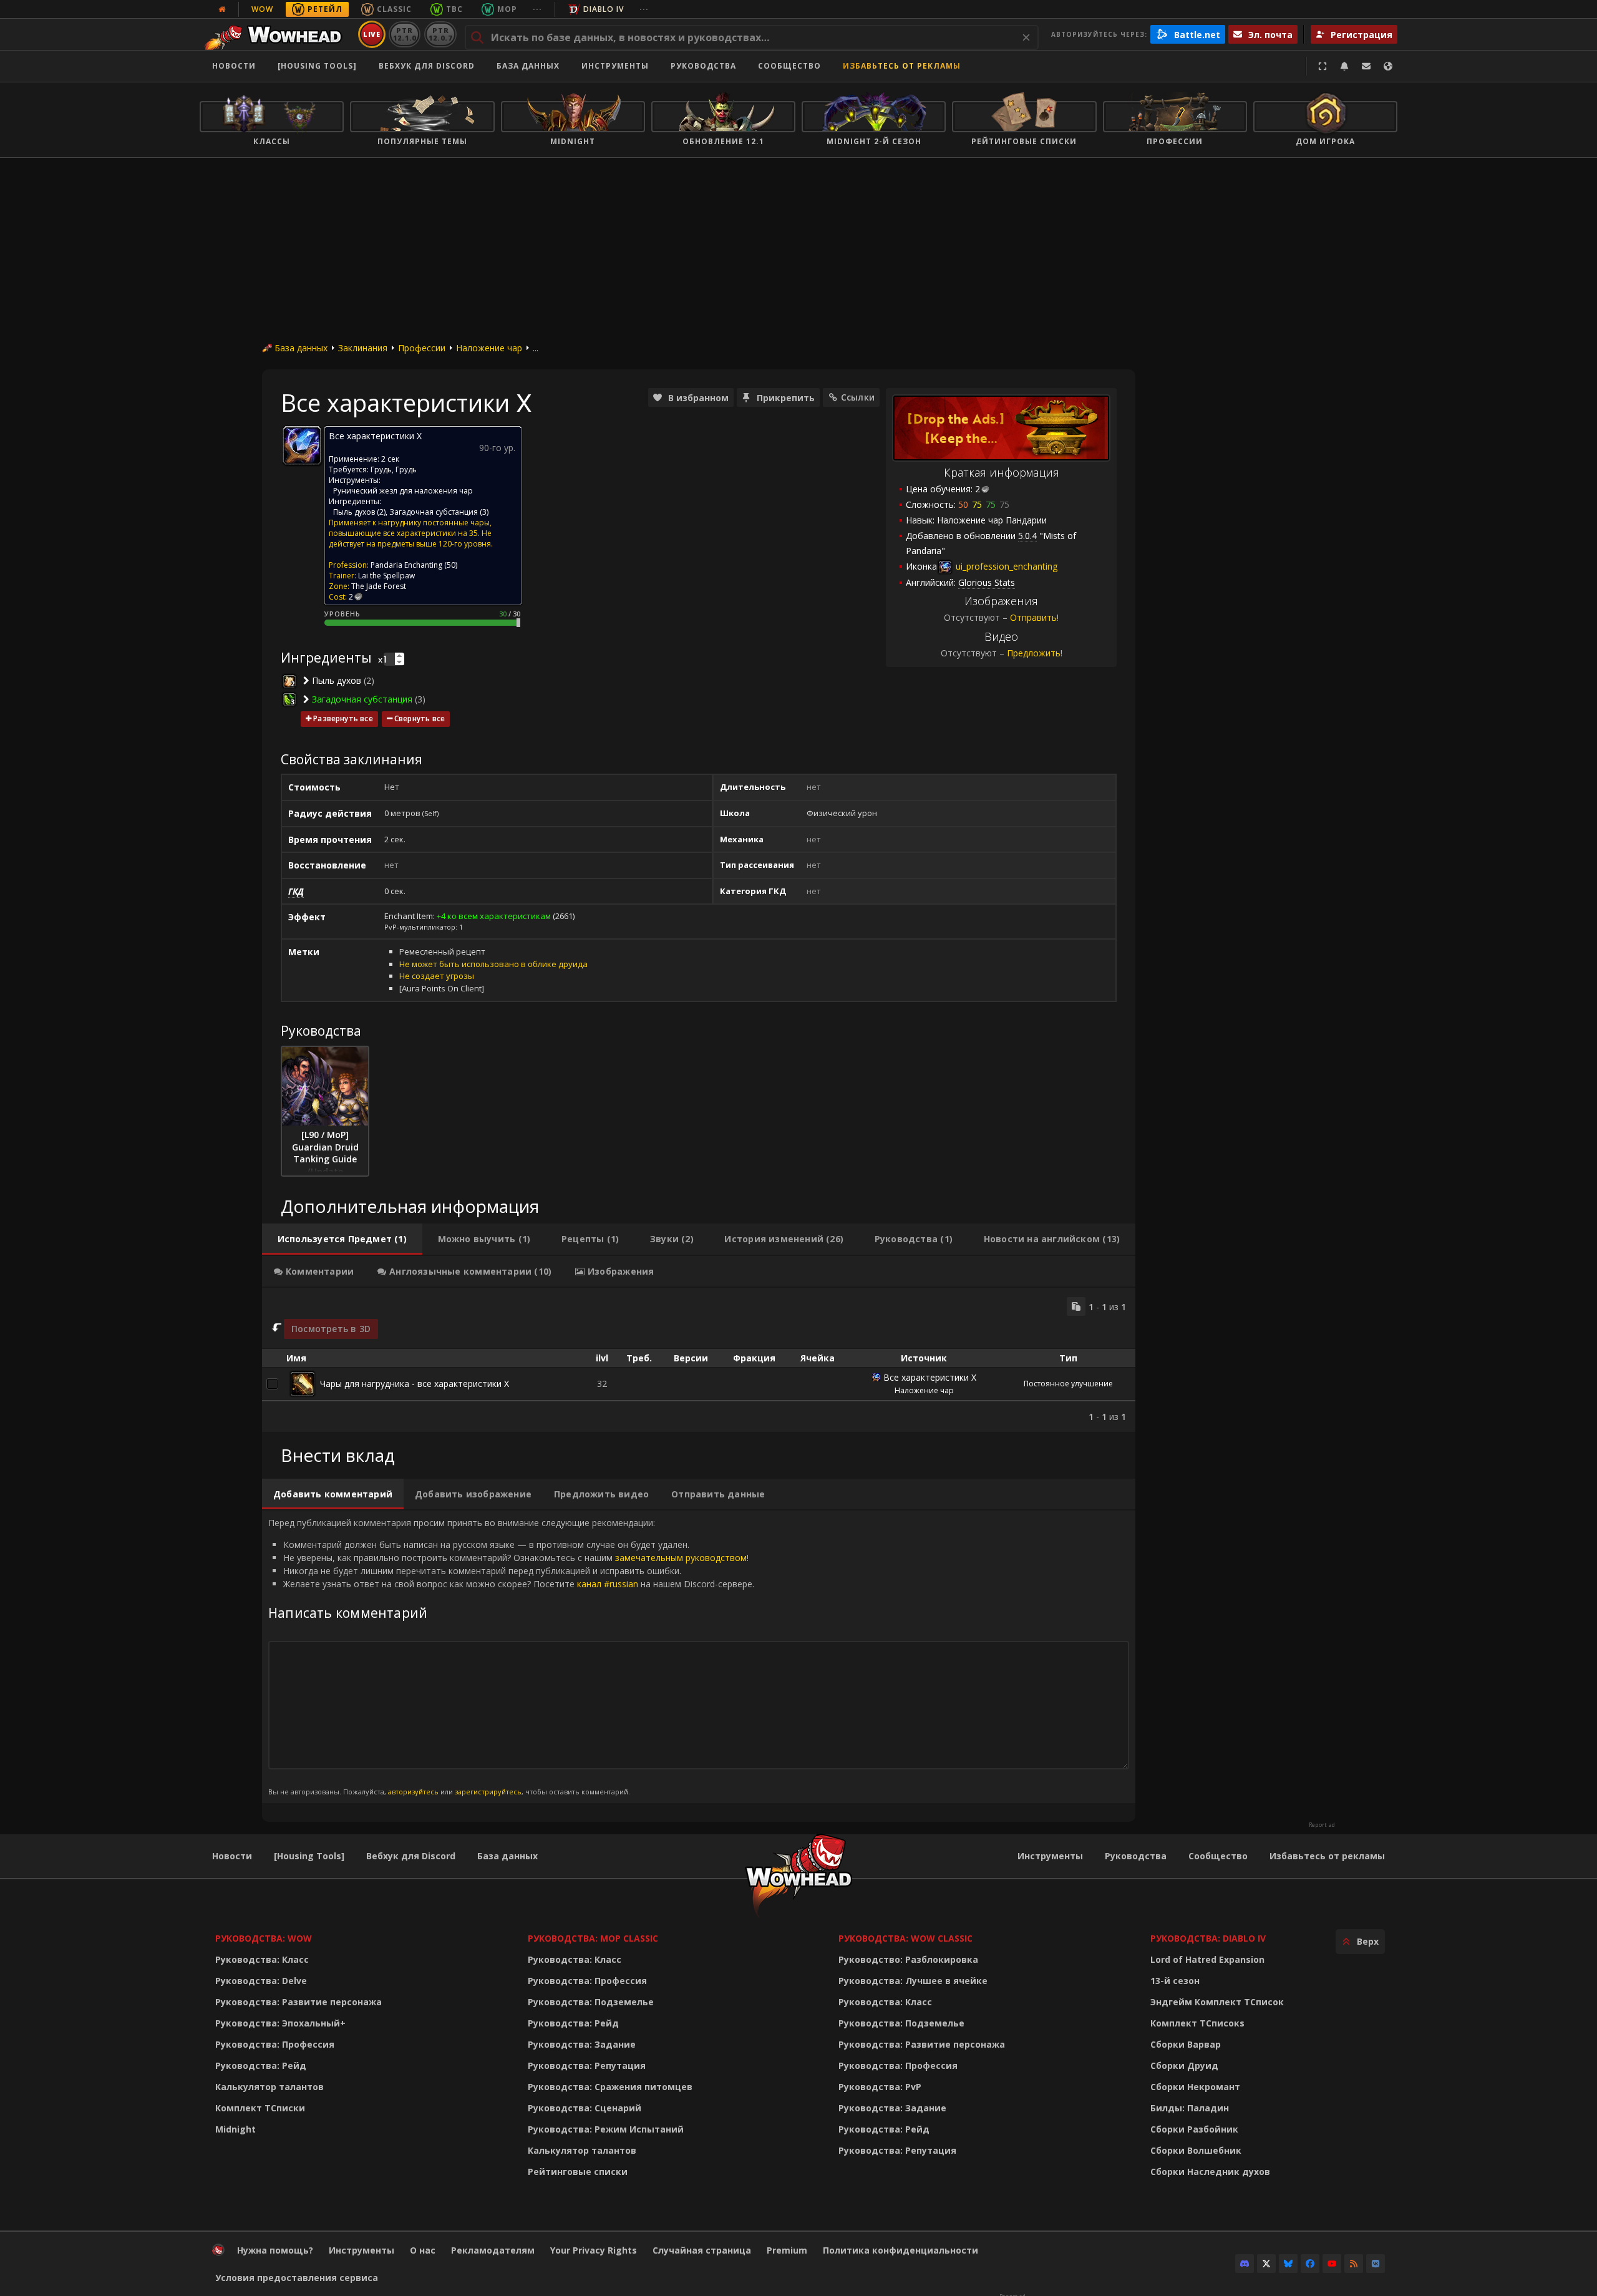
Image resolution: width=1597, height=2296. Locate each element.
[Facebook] (1310, 2264)
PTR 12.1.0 (405, 34)
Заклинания (363, 348)
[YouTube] (1332, 2264)
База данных (528, 66)
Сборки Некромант (1195, 2087)
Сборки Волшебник (1196, 2150)
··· (537, 9)
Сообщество (789, 66)
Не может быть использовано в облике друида (493, 964)
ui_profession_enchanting (1005, 566)
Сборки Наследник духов (1210, 2172)
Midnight (235, 2129)
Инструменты (1050, 1856)
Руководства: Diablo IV (1208, 1938)
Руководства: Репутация (587, 2065)
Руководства (703, 66)
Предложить (1034, 653)
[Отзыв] (1366, 66)
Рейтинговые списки (578, 2172)
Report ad (1322, 1825)
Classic (394, 9)
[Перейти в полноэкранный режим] (1323, 66)
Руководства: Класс (262, 1959)
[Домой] (277, 34)
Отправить (1033, 617)
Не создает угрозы (437, 976)
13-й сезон (1175, 1981)
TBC (454, 9)
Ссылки (858, 397)
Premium (787, 2250)
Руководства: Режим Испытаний (606, 2129)
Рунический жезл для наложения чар (403, 491)
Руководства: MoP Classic (593, 1938)
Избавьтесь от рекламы (902, 66)
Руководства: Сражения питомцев (610, 2087)
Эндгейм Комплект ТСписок (1217, 2002)
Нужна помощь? (275, 2250)
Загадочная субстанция (434, 512)
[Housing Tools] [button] (317, 66)
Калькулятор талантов (269, 2087)
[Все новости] (222, 9)
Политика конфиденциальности (900, 2250)
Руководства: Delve (261, 1981)
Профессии (422, 348)
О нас (423, 2250)
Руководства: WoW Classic (905, 1938)
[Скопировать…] (1076, 1306)
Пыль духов (354, 512)
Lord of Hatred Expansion (1207, 1959)
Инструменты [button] (615, 66)
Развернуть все (343, 718)
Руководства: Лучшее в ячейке (913, 1981)
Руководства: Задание (582, 2044)
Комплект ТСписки (260, 2108)
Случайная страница (702, 2250)
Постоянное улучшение (1068, 1384)
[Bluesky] (1288, 2264)
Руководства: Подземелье (591, 2002)
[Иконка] (302, 445)
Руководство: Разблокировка (908, 1959)
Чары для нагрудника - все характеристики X (415, 1384)
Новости (234, 66)
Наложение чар (489, 348)
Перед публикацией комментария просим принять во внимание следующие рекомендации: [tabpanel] (511, 1656)
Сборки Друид (1184, 2065)
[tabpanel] (699, 1360)
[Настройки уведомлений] (1344, 66)
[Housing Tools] (309, 1856)
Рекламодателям (493, 2250)
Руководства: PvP (880, 2087)
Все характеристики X (930, 1377)
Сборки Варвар (1186, 2044)
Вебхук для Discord (427, 66)
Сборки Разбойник (1194, 2129)
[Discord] (1245, 2264)
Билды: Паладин (1190, 2108)
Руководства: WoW (264, 1938)
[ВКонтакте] (1376, 2264)
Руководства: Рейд (261, 2065)
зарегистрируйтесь (488, 1792)
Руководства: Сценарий (585, 2108)
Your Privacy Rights (594, 2250)
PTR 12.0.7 (440, 34)
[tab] (342, 1239)
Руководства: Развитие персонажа (299, 2002)
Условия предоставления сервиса (297, 2278)
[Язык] (1388, 66)
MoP (507, 9)
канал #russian (608, 1584)
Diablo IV (604, 9)
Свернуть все (420, 718)
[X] (1266, 2264)
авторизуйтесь (413, 1792)
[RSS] (1354, 2264)
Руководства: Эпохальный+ (280, 2023)
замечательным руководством (681, 1558)
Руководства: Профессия (275, 2044)
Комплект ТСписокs (1197, 2023)
